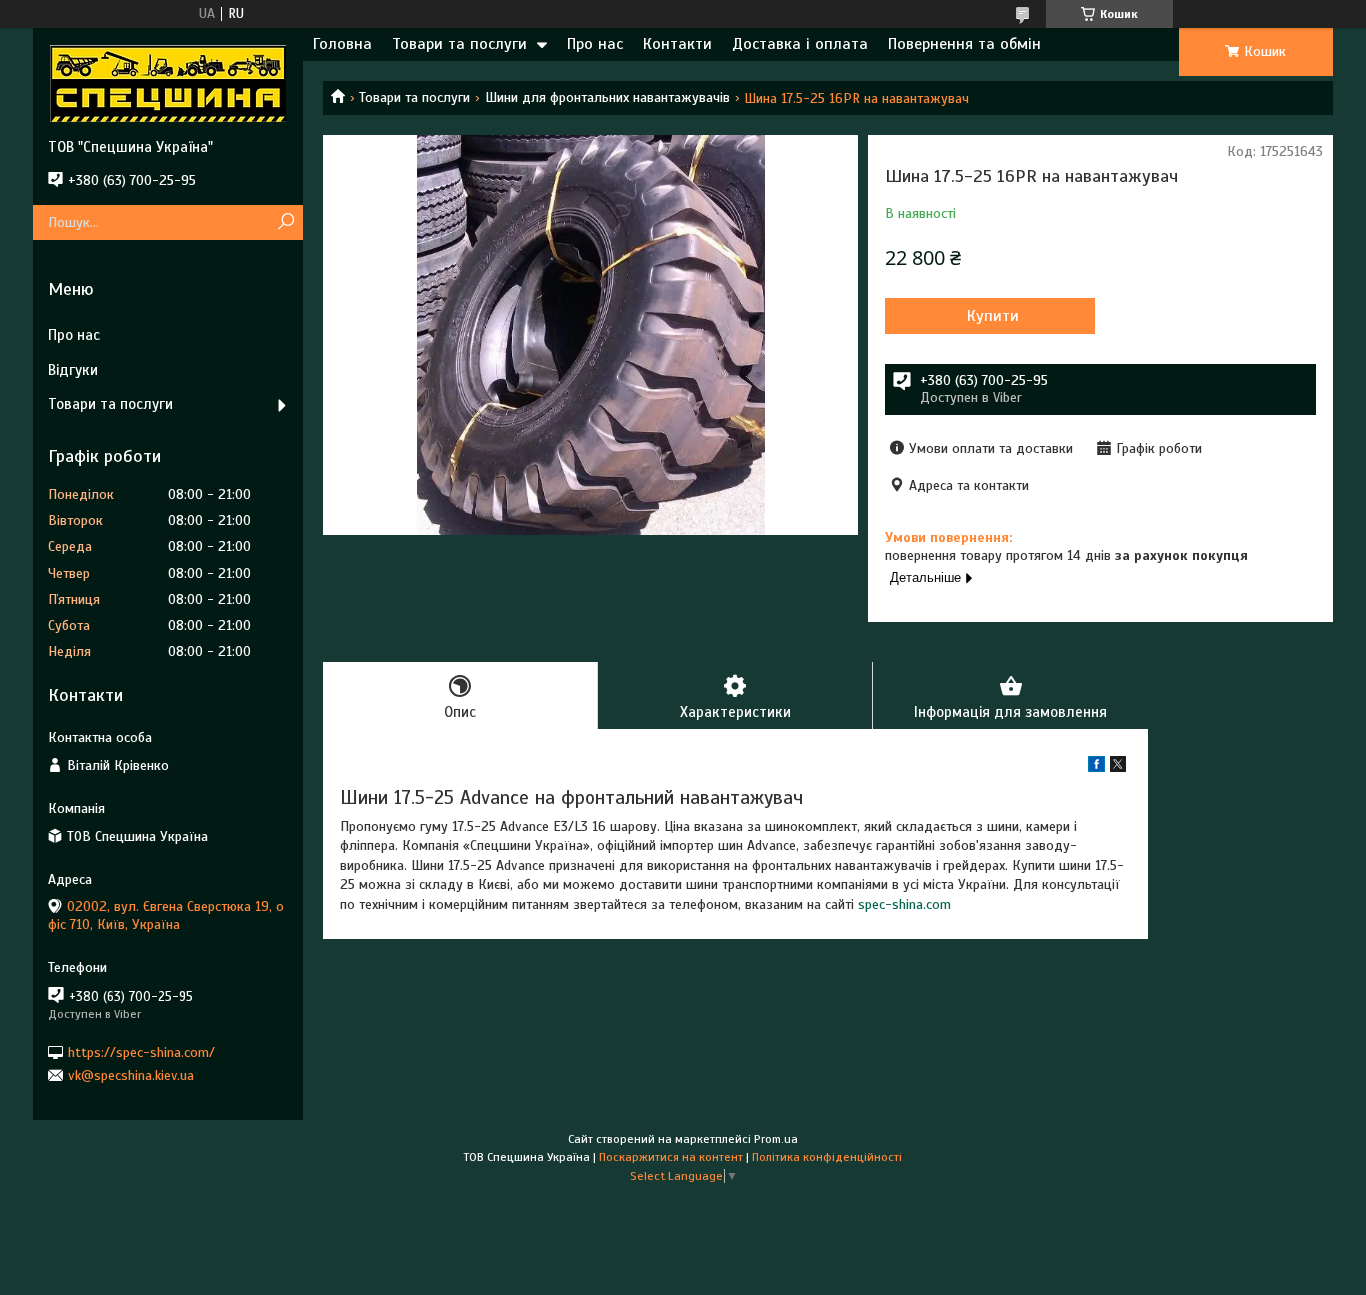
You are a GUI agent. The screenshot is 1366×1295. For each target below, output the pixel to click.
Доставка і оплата (800, 44)
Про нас (595, 44)
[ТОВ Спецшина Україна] (168, 83)
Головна (342, 44)
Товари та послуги (459, 44)
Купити (993, 316)
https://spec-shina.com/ (141, 1051)
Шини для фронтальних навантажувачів (607, 97)
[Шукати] (285, 222)
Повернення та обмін (964, 44)
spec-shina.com (904, 904)
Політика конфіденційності (827, 1157)
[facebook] (1096, 767)
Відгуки (73, 370)
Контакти (677, 44)
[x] (1118, 767)
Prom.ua (776, 1139)
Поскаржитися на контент (671, 1157)
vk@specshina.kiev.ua (131, 1075)
